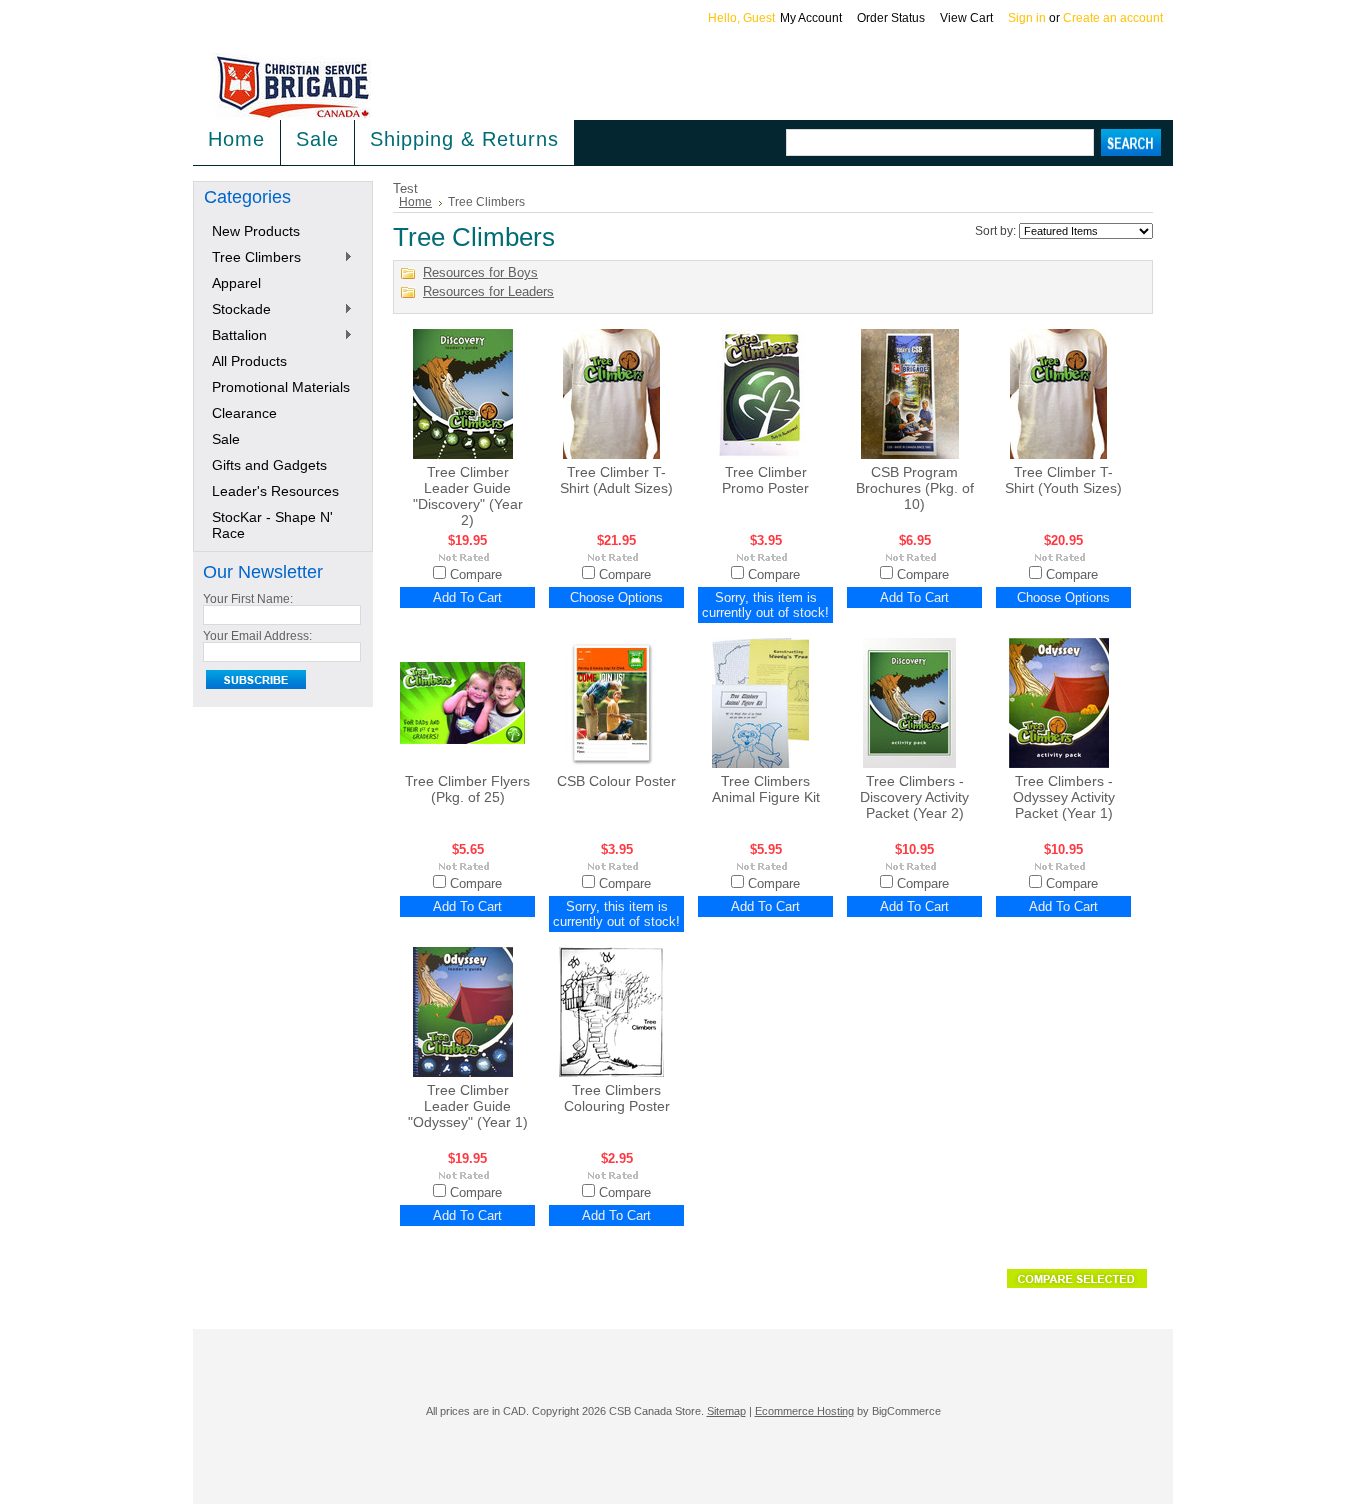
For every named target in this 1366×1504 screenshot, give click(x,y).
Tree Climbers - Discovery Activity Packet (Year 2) (914, 797)
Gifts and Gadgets (269, 465)
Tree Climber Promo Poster (765, 480)
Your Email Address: (257, 636)
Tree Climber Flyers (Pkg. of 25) (467, 789)
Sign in (1027, 18)
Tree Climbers (252, 258)
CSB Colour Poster (616, 781)
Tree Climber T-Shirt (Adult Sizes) (616, 480)
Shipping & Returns (464, 139)
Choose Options (616, 597)
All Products (249, 361)
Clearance (244, 413)
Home (415, 202)
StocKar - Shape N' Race (272, 525)
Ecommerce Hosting (804, 1411)
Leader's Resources (275, 491)
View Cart (966, 18)
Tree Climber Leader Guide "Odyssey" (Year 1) (468, 1106)
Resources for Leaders (488, 291)
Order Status (891, 18)
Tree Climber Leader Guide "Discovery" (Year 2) (468, 496)
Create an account (1113, 18)
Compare (476, 574)
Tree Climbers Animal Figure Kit (766, 789)
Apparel (236, 283)
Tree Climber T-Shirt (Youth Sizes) (1063, 480)
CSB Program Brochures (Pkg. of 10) (915, 488)
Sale (317, 139)
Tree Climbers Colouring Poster (617, 1098)
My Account (811, 18)
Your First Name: (248, 599)
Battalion (235, 336)
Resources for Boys (480, 272)
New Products (256, 231)
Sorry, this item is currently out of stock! (765, 605)
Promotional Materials (281, 387)
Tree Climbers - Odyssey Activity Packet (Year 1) (1064, 797)
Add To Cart (467, 597)
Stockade (237, 310)
